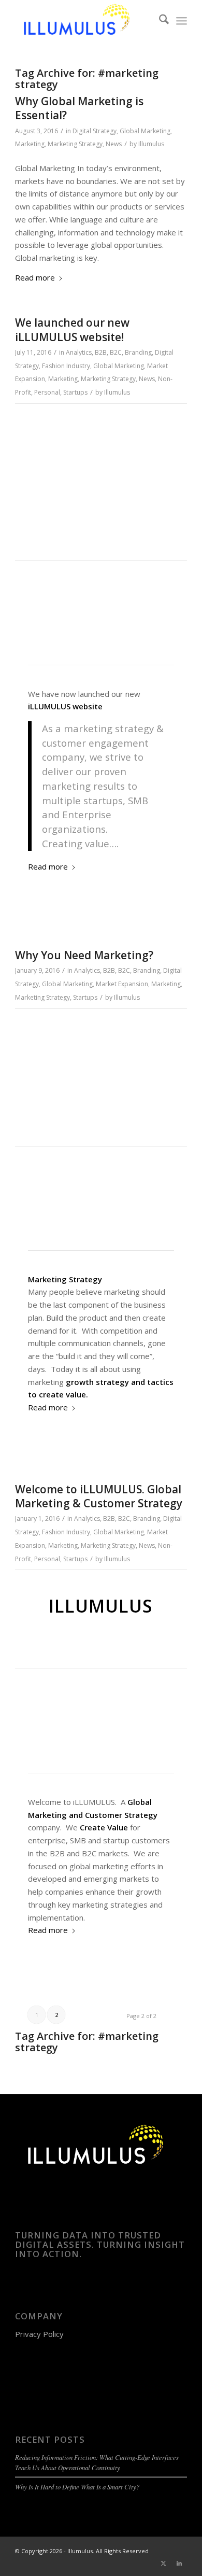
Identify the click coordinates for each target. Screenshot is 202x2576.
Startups (75, 392)
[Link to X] (164, 2563)
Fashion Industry (66, 366)
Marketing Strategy (75, 144)
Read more (35, 277)
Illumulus (151, 144)
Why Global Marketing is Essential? (79, 108)
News (114, 144)
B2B (101, 352)
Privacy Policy (39, 2334)
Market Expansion (122, 984)
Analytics (79, 352)
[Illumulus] (84, 21)
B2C (116, 352)
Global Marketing (145, 131)
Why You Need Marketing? (84, 955)
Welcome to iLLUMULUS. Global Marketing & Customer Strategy (99, 1496)
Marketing (30, 144)
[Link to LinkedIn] (179, 2563)
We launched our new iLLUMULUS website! (72, 330)
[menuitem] (159, 21)
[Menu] (182, 21)
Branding (138, 352)
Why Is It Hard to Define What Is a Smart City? (77, 2487)
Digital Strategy (95, 131)
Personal (47, 392)
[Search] (159, 21)
